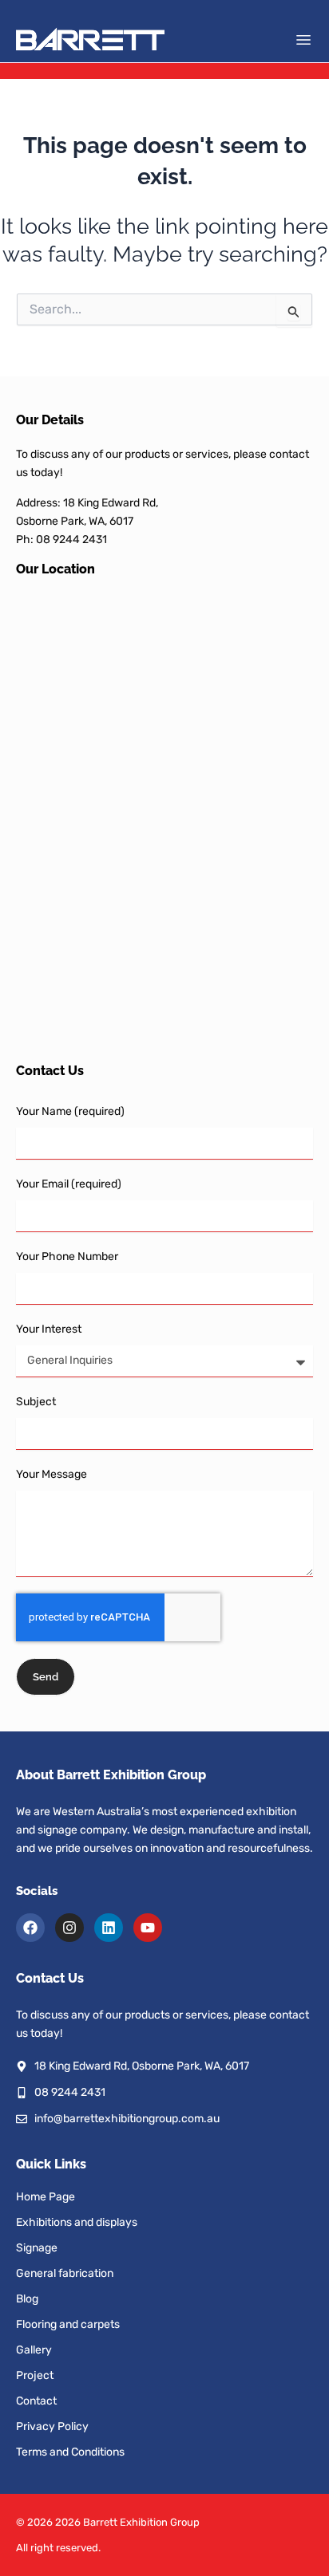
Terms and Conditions (70, 2452)
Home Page (46, 2197)
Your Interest (49, 1329)
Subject (36, 1402)
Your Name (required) (70, 1111)
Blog (27, 2299)
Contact (36, 2401)
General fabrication (65, 2273)
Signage (37, 2248)
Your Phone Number (67, 1256)
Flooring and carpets (68, 2324)
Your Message (52, 1474)
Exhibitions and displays (77, 2222)
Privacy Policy (52, 2426)
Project (35, 2375)
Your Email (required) (69, 1184)
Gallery (34, 2350)
